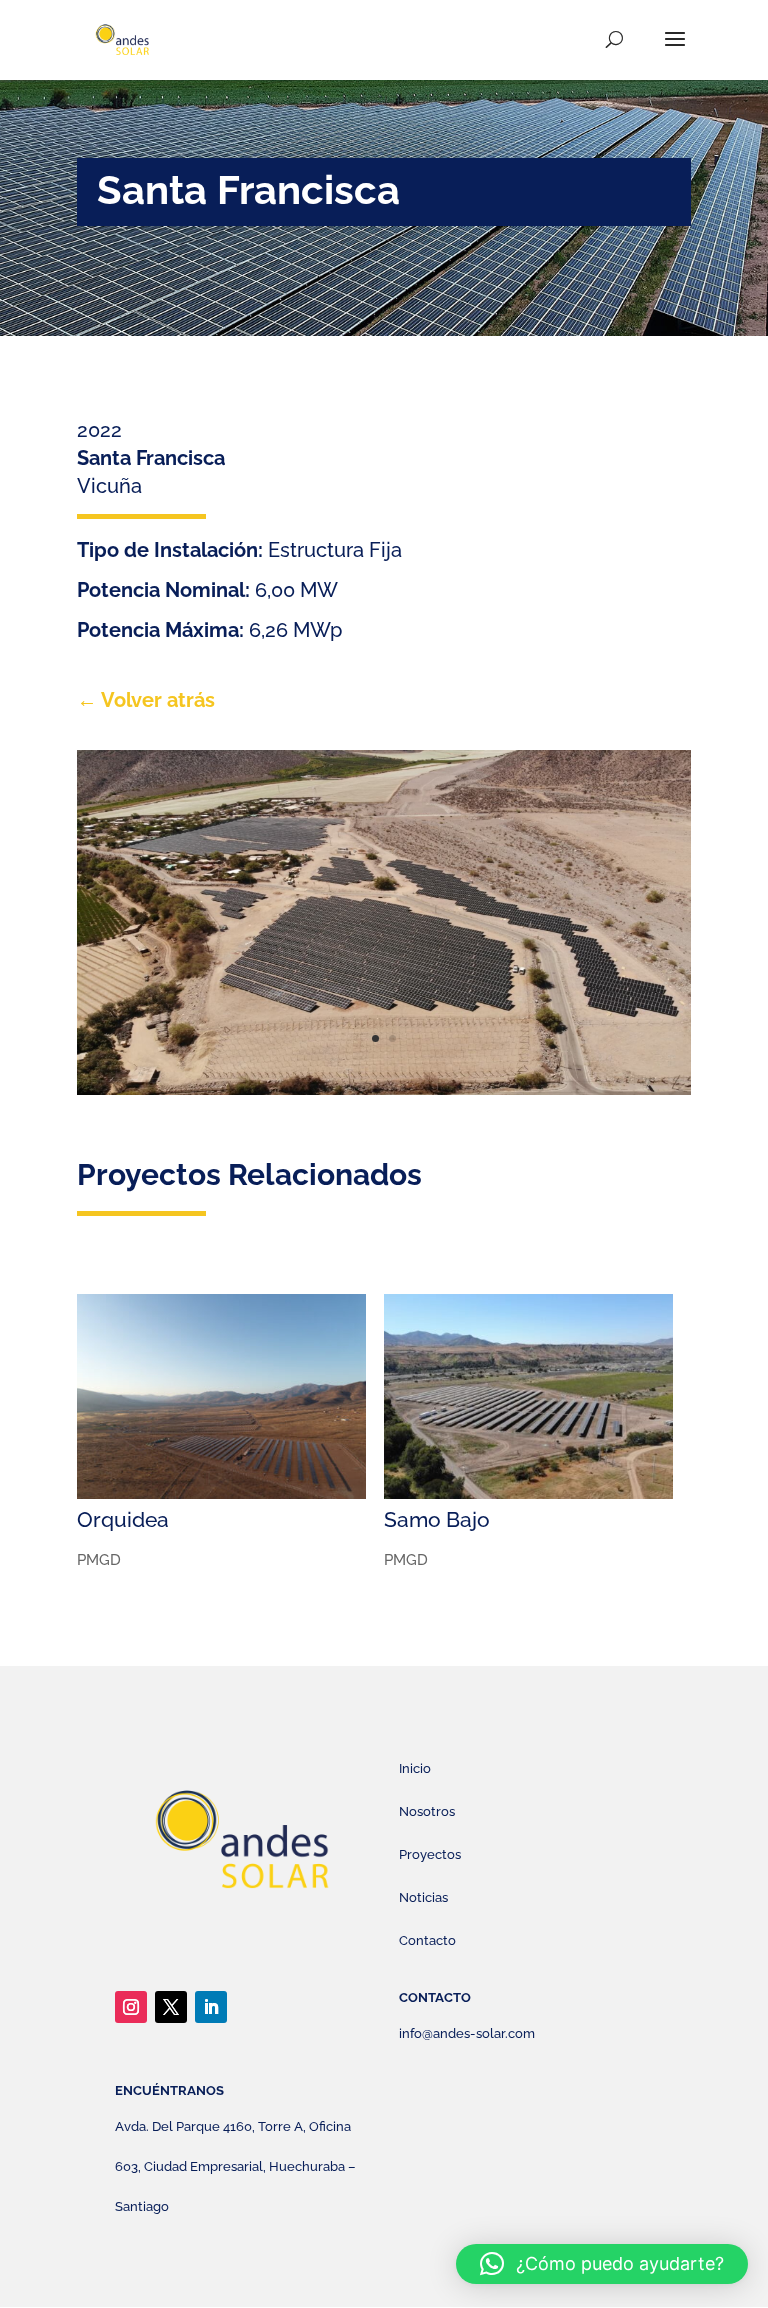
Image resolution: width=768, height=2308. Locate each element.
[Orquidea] (221, 1396)
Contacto (427, 1940)
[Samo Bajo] (528, 1396)
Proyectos (430, 1854)
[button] (602, 2264)
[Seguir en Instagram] (131, 2007)
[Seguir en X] (171, 2007)
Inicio (415, 1768)
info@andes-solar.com (467, 2033)
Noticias (423, 1897)
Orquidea (123, 1519)
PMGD (99, 1560)
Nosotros (427, 1811)
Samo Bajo (437, 1519)
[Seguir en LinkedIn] (211, 2007)
